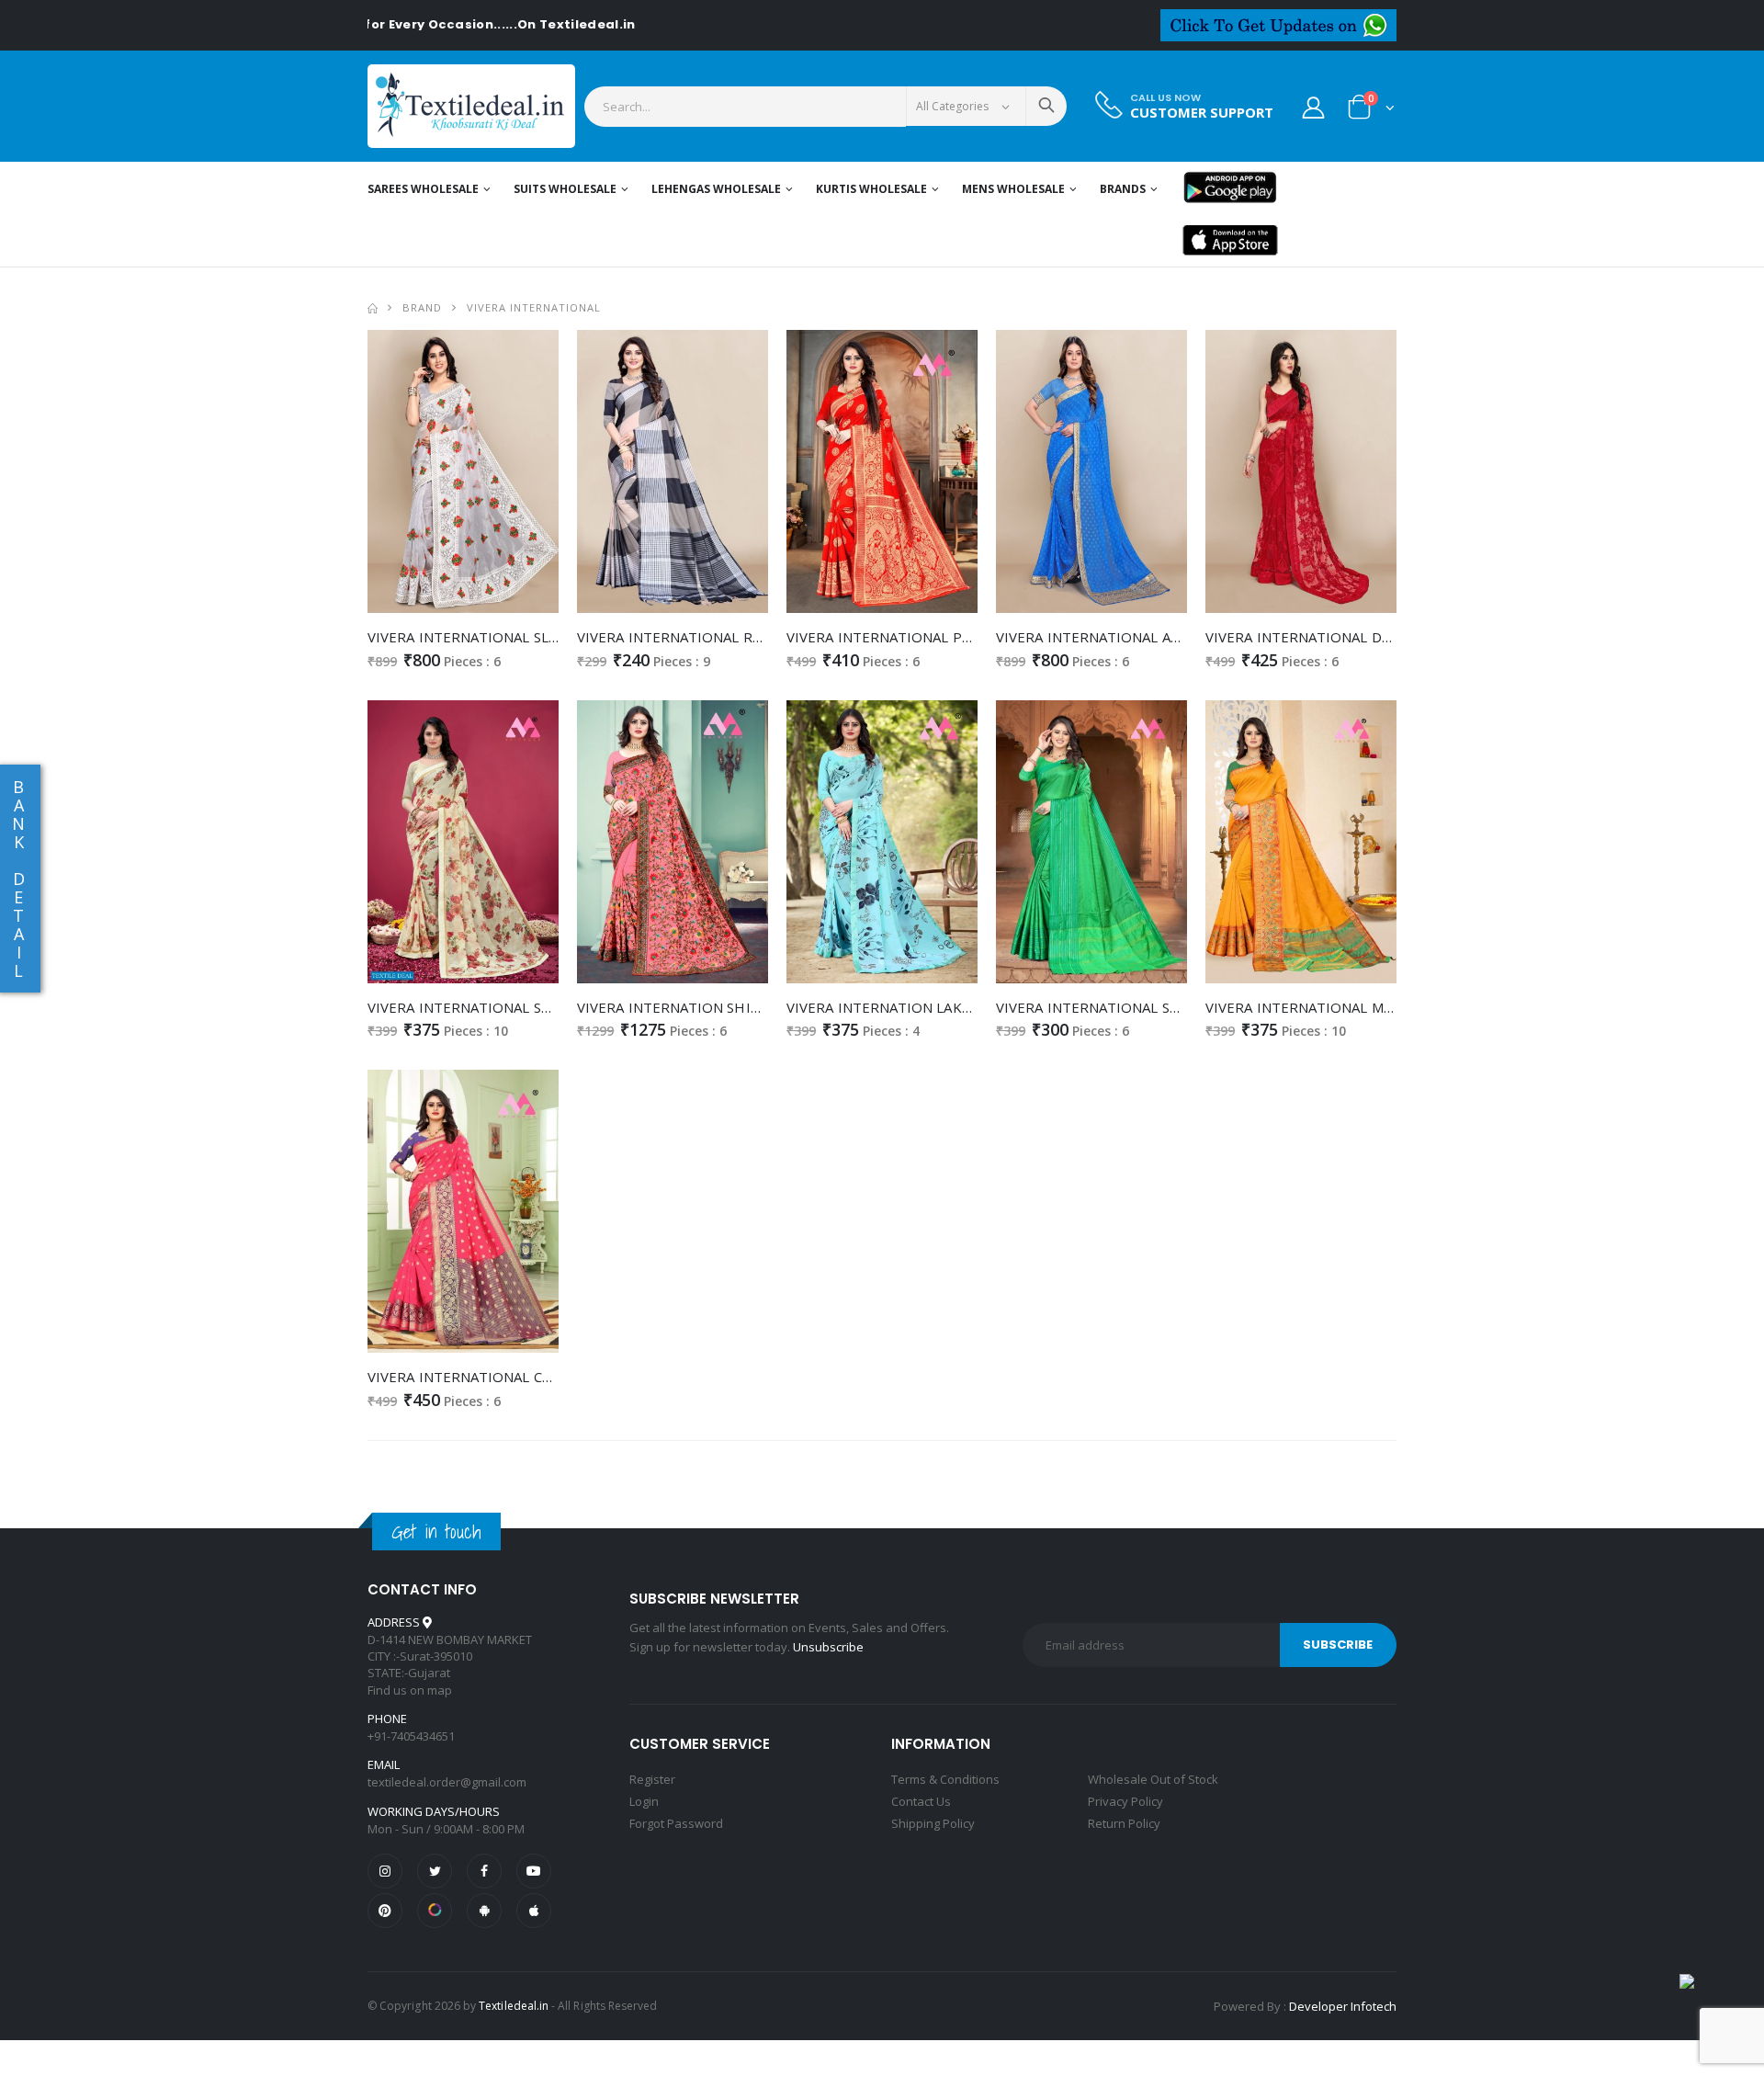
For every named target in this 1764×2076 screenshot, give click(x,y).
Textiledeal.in (514, 2006)
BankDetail (18, 879)
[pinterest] (385, 1911)
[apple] (534, 1911)
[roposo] (435, 1911)
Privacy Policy (1125, 1801)
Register (652, 1779)
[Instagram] (385, 1871)
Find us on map (410, 1690)
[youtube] (534, 1871)
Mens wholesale (1013, 189)
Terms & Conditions (945, 1779)
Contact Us (921, 1801)
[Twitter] (435, 1871)
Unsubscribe (828, 1647)
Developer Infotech (1343, 2006)
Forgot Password (676, 1823)
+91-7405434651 (411, 1736)
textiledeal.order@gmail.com (447, 1782)
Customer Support (1202, 113)
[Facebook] (484, 1871)
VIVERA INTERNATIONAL (534, 307)
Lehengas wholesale (716, 189)
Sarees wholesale (423, 189)
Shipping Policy (933, 1823)
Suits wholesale (565, 189)
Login (644, 1801)
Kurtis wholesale (871, 189)
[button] (1371, 111)
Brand (422, 307)
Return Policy (1124, 1823)
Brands (1123, 189)
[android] (484, 1911)
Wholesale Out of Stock (1153, 1779)
